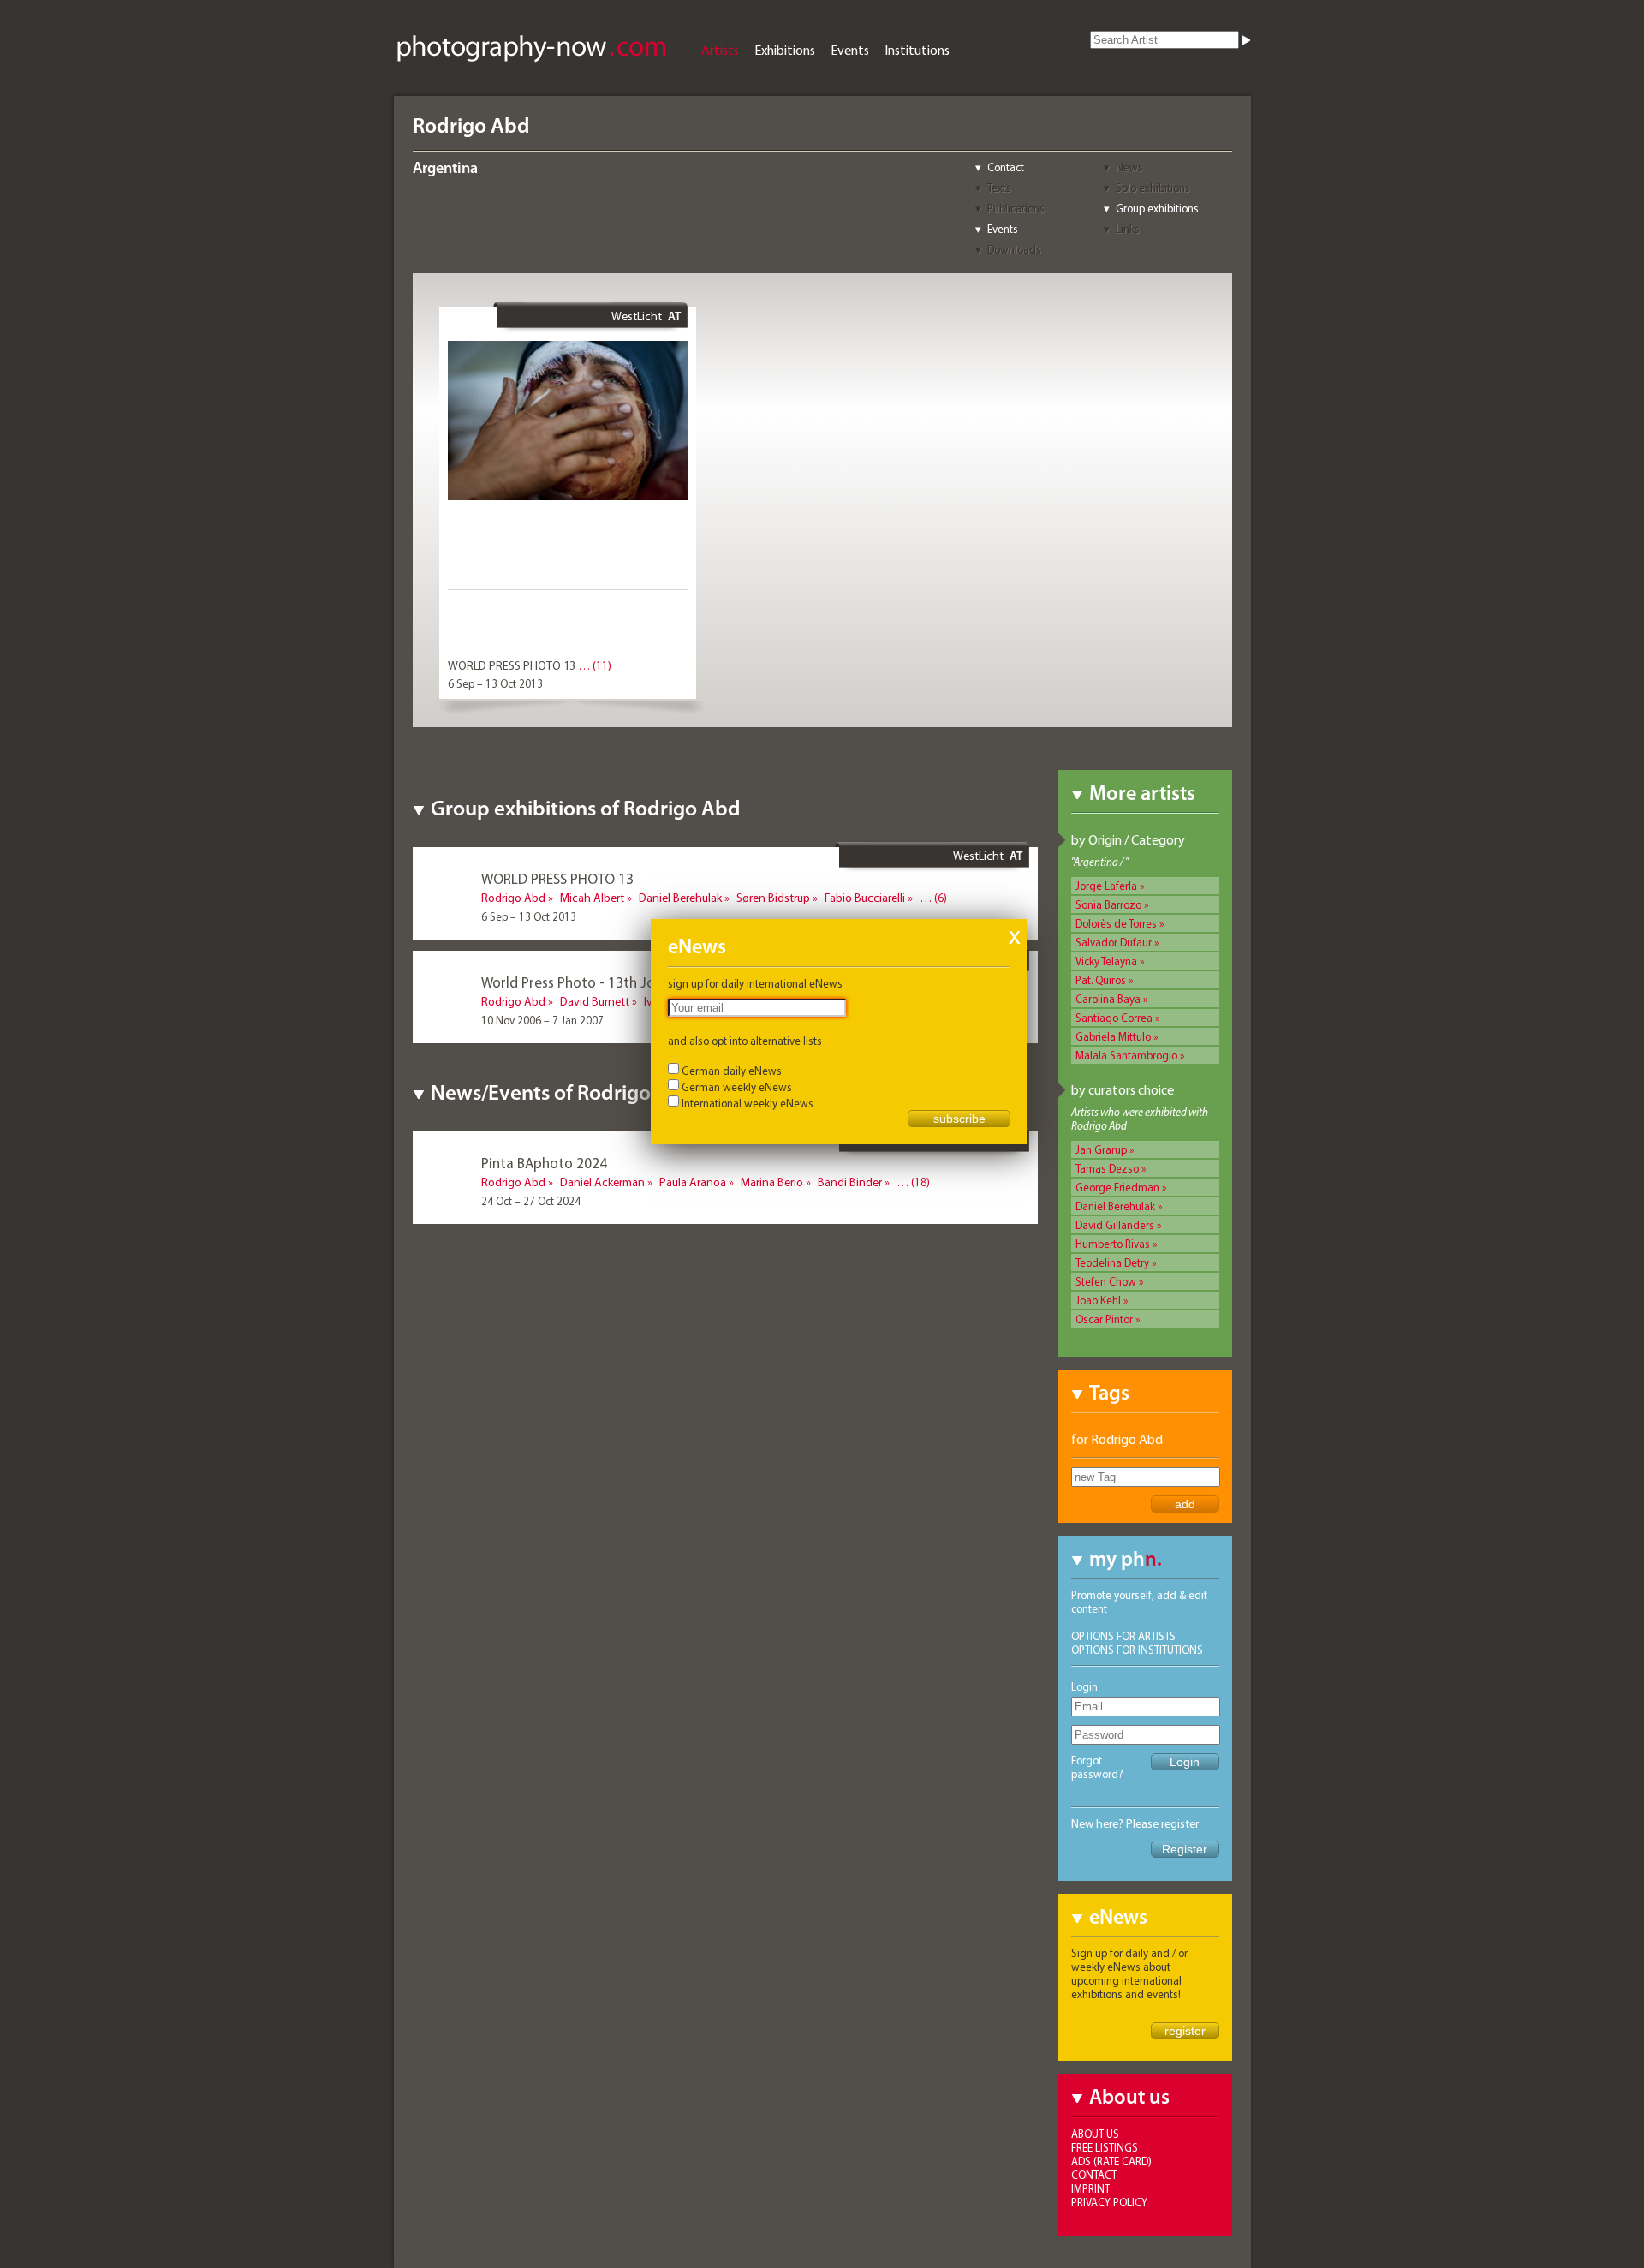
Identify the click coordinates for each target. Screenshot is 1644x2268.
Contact (1006, 167)
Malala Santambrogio (1126, 1055)
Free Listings (1105, 2147)
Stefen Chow (1106, 1281)
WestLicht (637, 316)
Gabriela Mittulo (1113, 1036)
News (1129, 167)
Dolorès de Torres (1116, 923)
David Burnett (595, 1001)
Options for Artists (1123, 1636)
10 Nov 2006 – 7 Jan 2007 (542, 1020)
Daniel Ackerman (602, 1182)
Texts (999, 188)
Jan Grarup (1101, 1149)
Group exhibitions (1157, 208)
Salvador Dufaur (1114, 942)
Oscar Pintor (1104, 1319)
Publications (1016, 208)
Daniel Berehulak (1115, 1206)
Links (1128, 229)
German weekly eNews (737, 1087)
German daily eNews (732, 1071)
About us (1095, 2134)
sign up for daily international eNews (755, 983)
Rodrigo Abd (513, 898)
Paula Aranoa (693, 1182)
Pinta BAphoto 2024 (544, 1163)
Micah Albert (592, 898)
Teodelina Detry (1112, 1262)
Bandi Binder (850, 1182)
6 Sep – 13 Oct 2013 (495, 683)
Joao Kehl (1098, 1300)
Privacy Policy (1109, 2202)
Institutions (917, 50)
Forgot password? (1097, 1767)
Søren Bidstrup (773, 898)
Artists (720, 50)
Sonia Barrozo (1108, 904)
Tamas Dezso (1107, 1168)
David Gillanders (1115, 1225)
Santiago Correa (1114, 1018)
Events (850, 50)
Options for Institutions (1137, 1650)
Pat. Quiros (1101, 980)
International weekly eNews (748, 1103)
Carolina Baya (1108, 999)
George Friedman (1117, 1187)
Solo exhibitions (1153, 188)
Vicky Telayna (1106, 961)
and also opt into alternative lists (745, 1041)
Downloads (1014, 249)
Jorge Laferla (1106, 886)
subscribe (959, 1119)
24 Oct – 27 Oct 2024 (531, 1201)
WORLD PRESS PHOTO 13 (512, 665)
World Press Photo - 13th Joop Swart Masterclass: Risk (650, 982)
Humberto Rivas (1113, 1244)
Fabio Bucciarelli (865, 898)
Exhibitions (785, 50)
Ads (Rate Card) (1111, 2161)
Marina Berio (772, 1182)
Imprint (1090, 2188)
